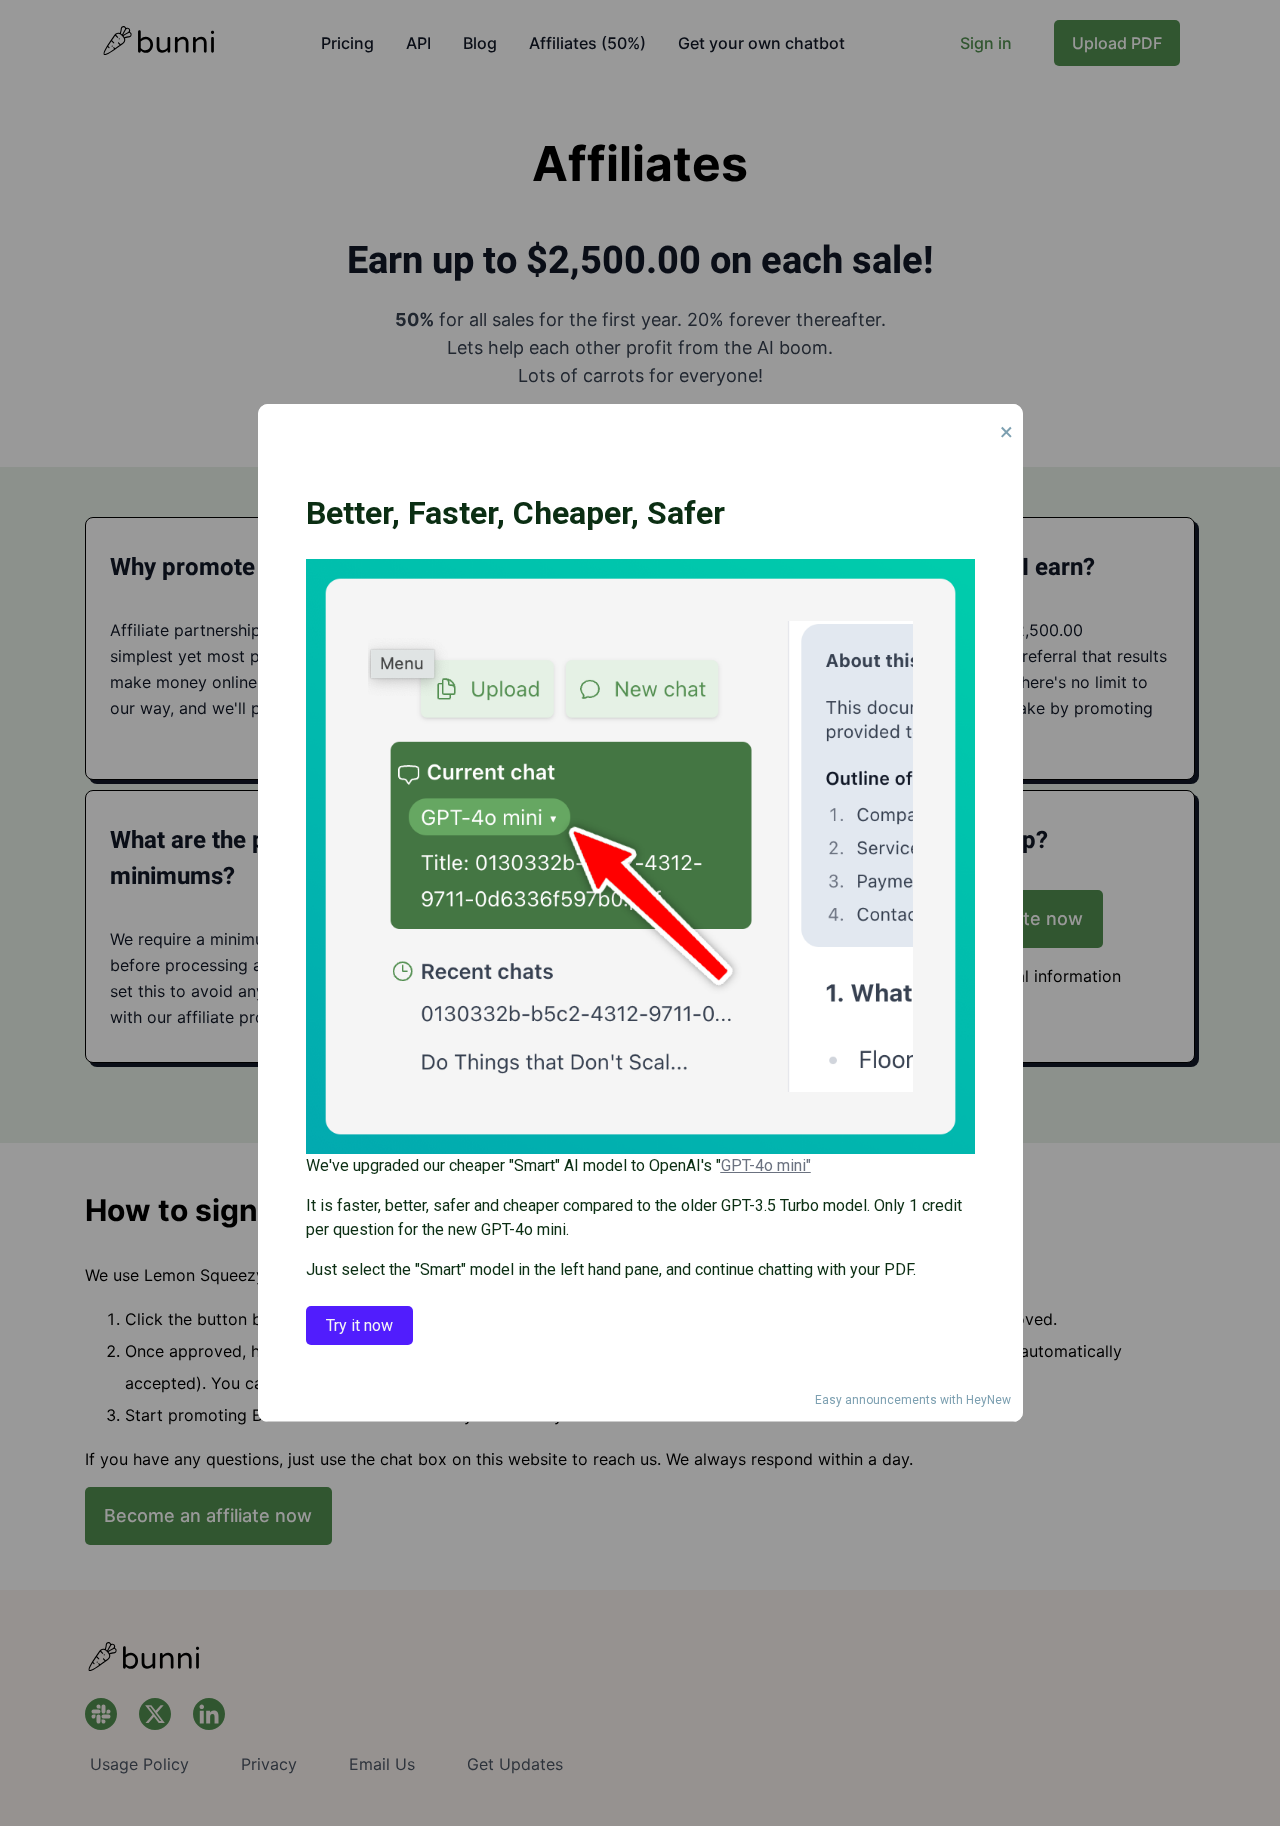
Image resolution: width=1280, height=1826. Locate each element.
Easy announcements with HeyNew (913, 1400)
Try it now (359, 1325)
